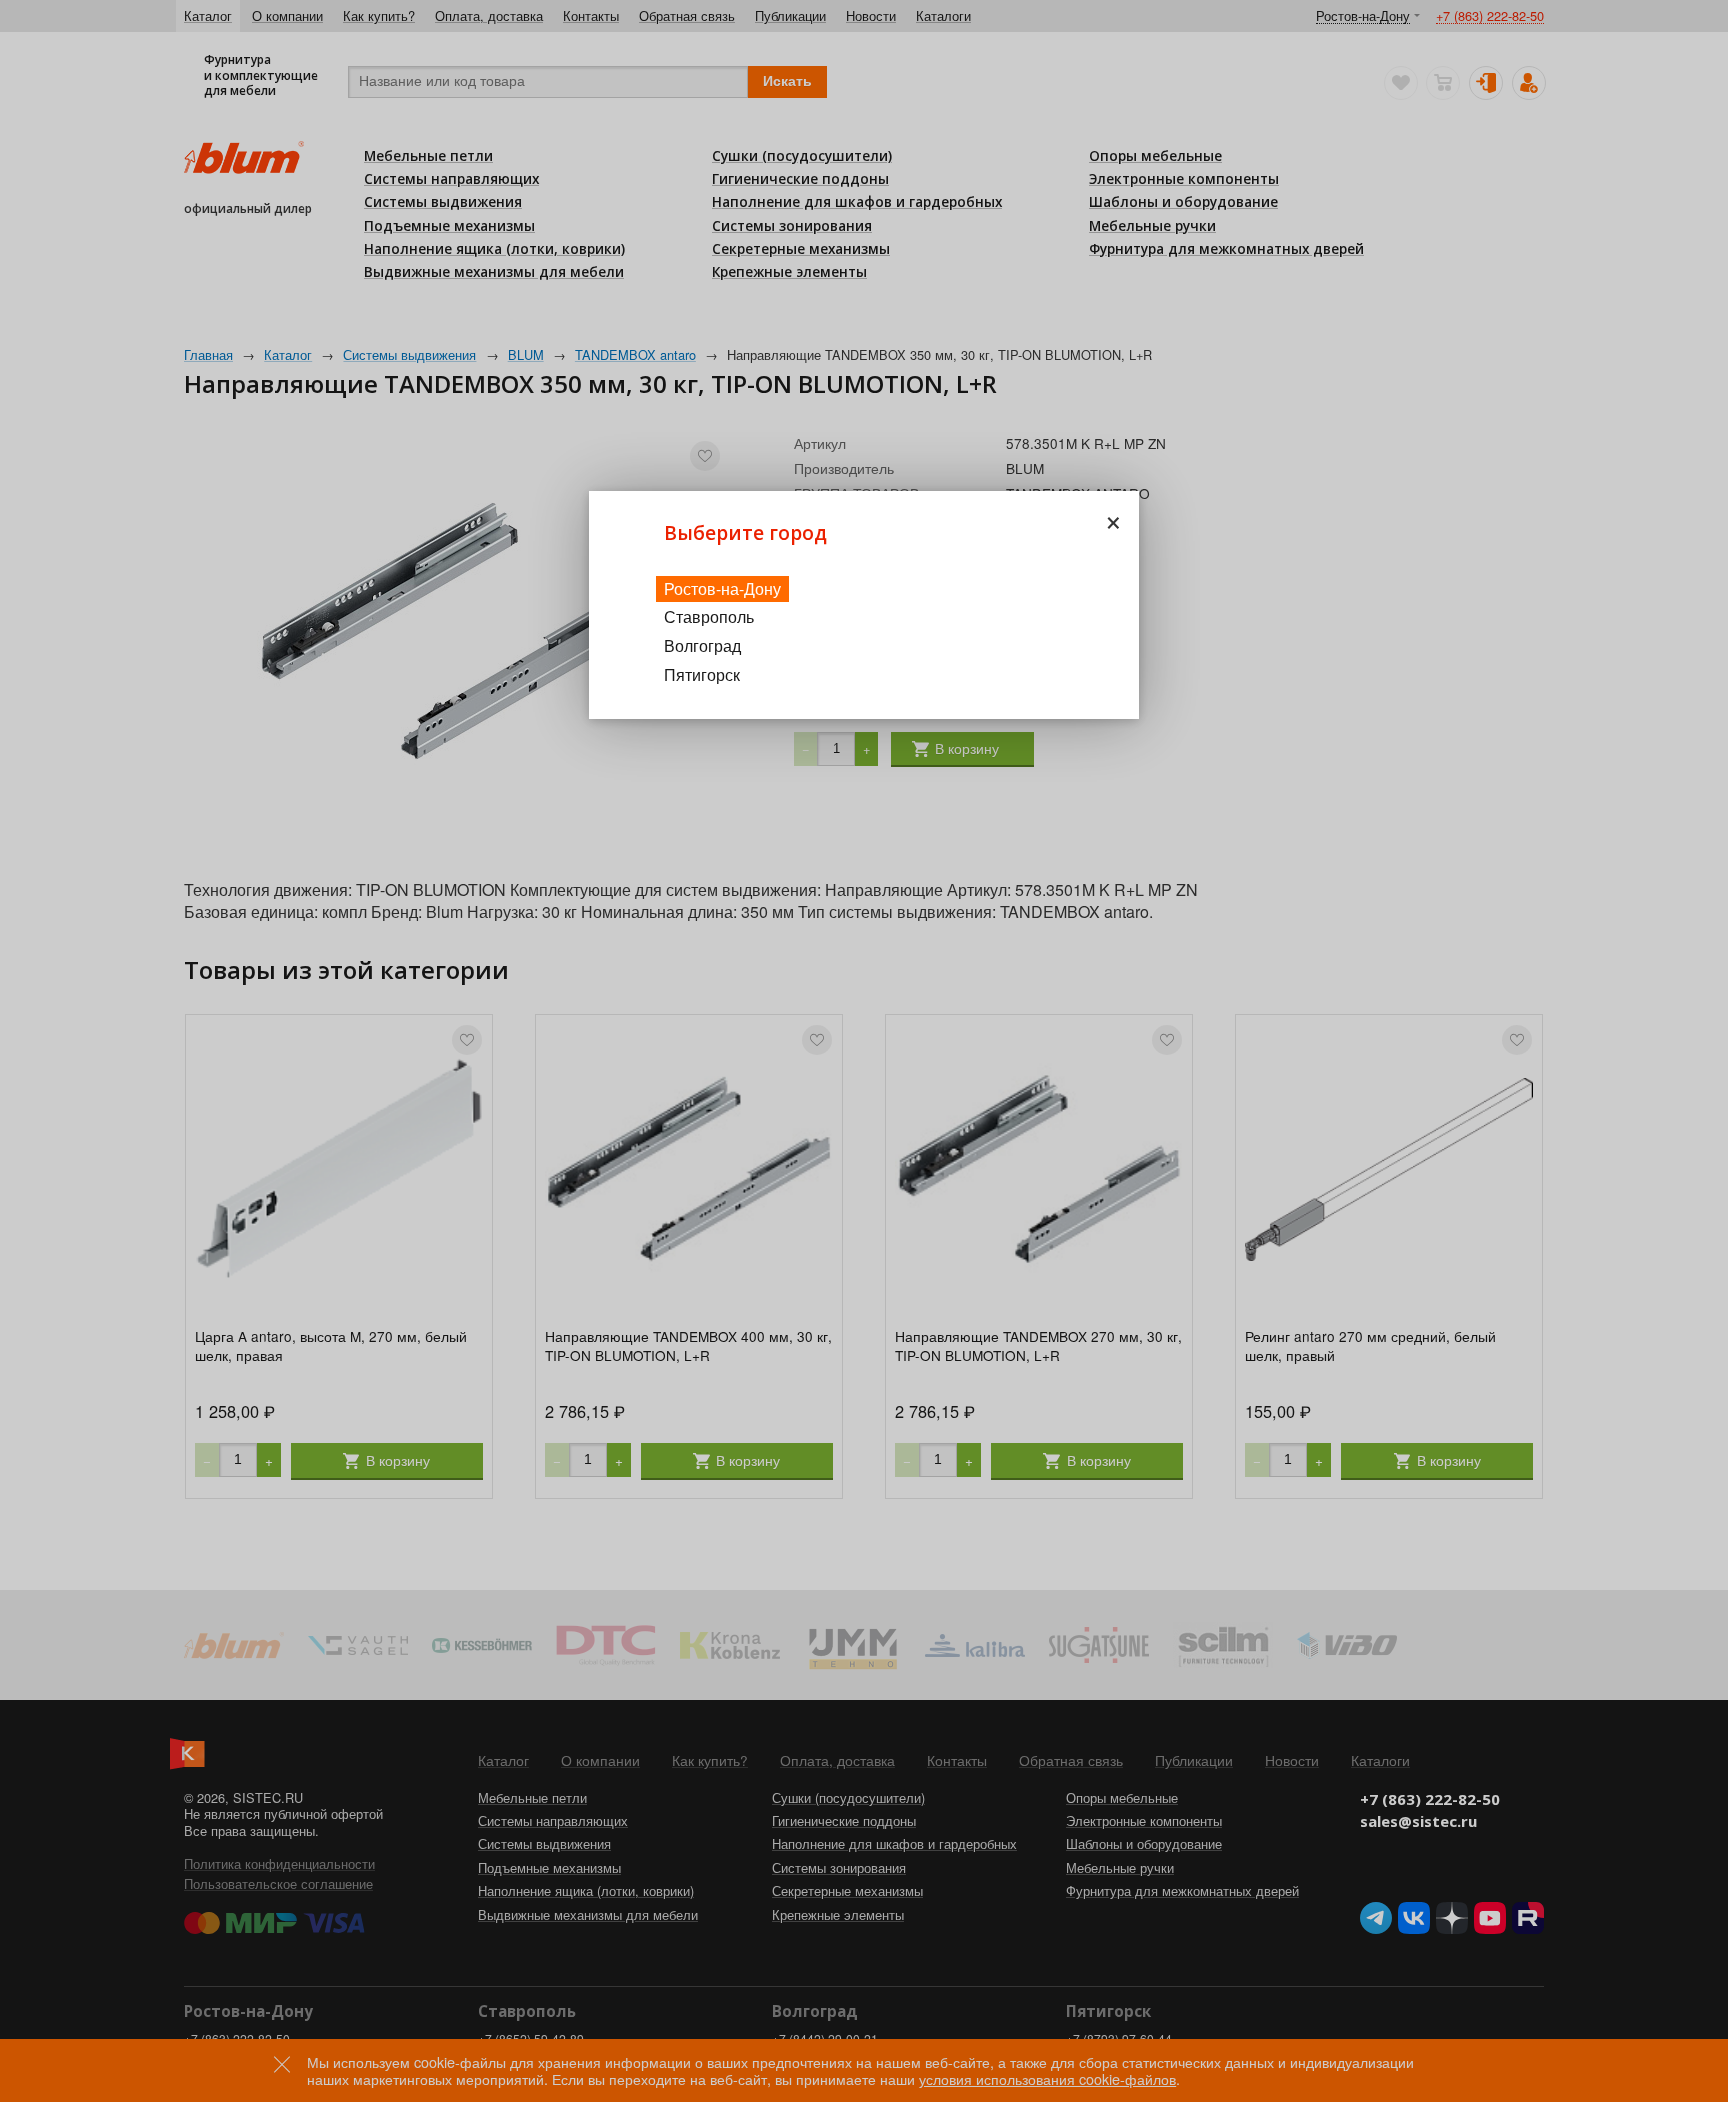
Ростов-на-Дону (722, 588)
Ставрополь (709, 616)
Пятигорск (702, 674)
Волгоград (702, 645)
